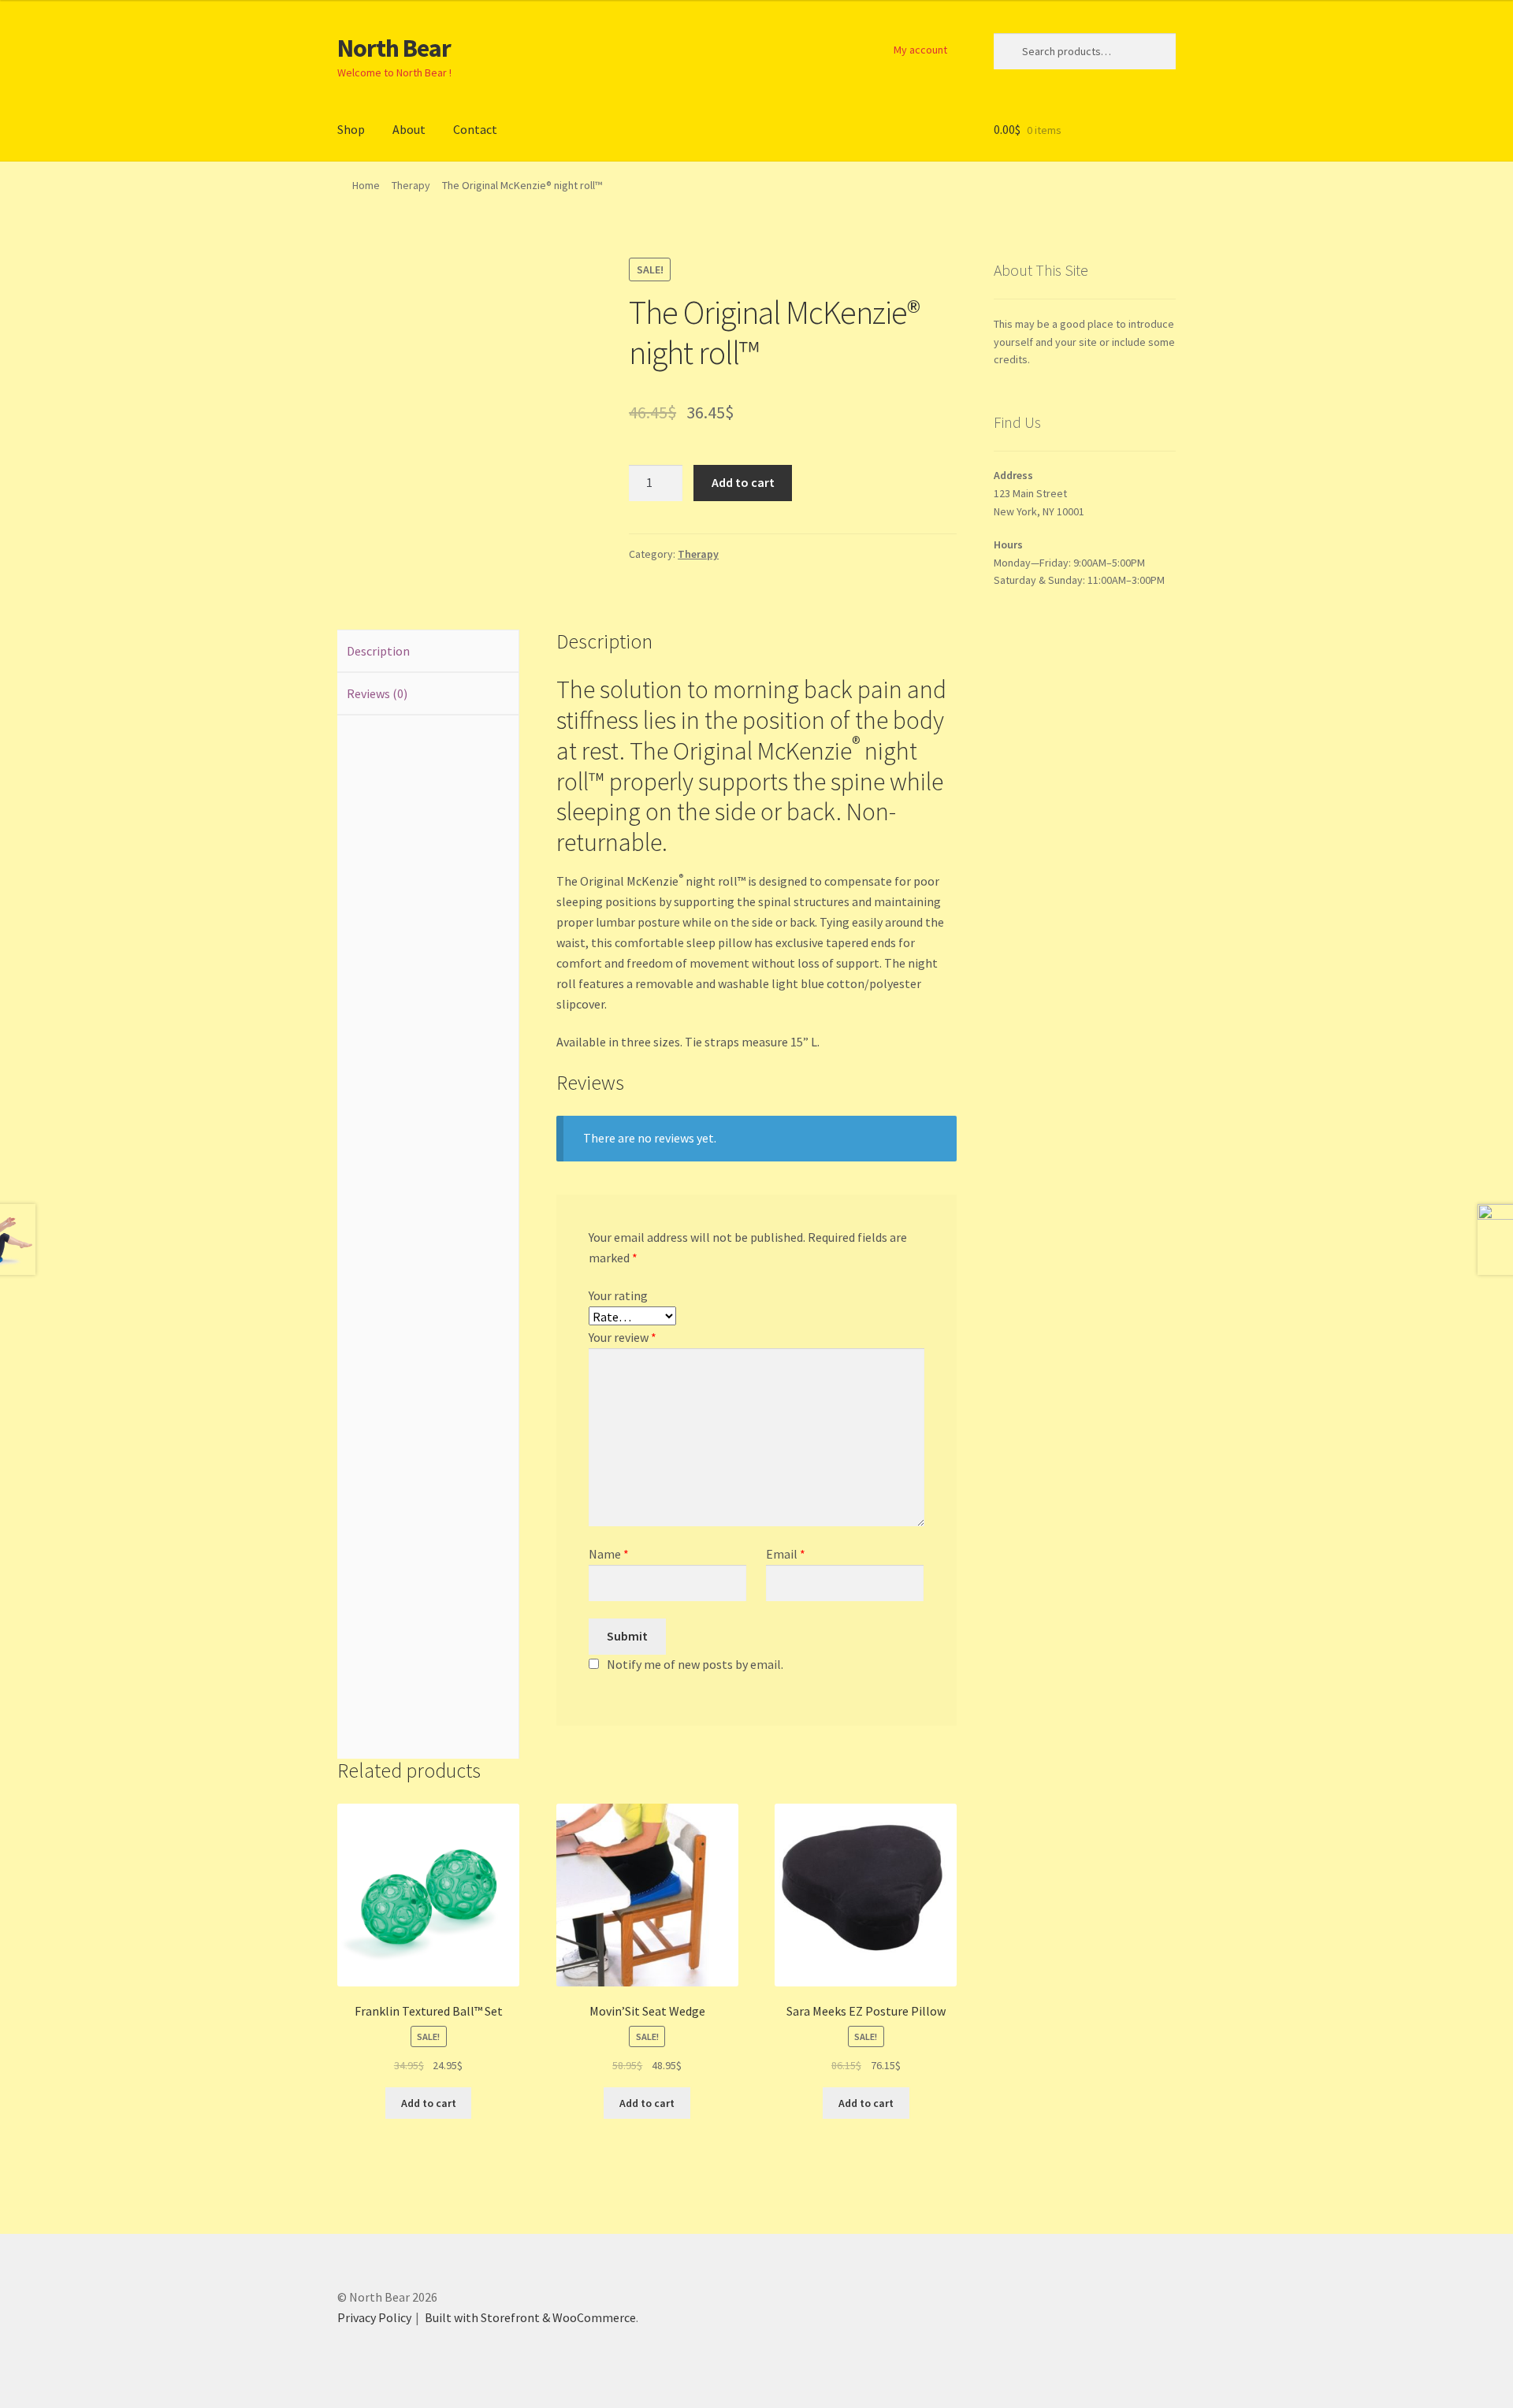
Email (786, 1554)
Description (378, 651)
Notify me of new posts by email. (695, 1664)
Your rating (618, 1295)
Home (366, 185)
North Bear (394, 48)
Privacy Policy (374, 2317)
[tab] (428, 652)
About (409, 129)
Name (609, 1554)
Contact (475, 129)
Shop (351, 129)
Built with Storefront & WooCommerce (530, 2317)
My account (920, 50)
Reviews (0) (377, 693)
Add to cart (743, 482)
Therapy (411, 185)
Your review (623, 1337)
